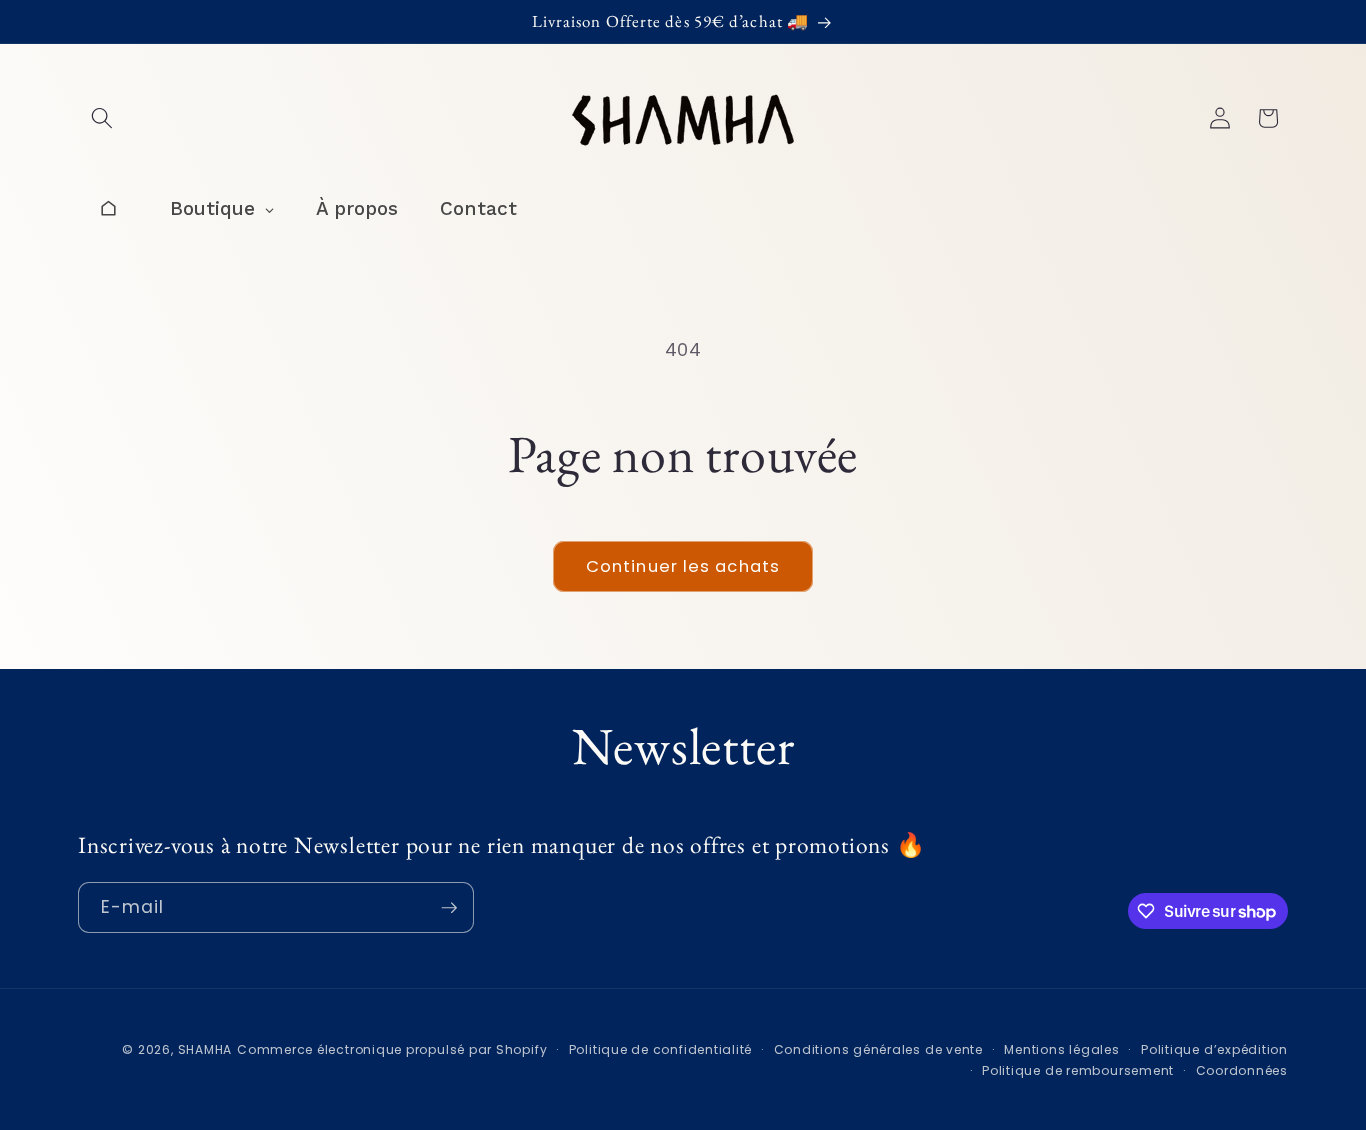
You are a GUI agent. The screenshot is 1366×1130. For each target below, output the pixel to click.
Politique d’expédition (1214, 1049)
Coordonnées (1242, 1070)
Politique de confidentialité (661, 1049)
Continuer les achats (683, 566)
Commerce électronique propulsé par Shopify (392, 1049)
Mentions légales (1061, 1049)
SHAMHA (205, 1049)
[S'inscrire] (449, 908)
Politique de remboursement (1078, 1070)
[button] (102, 118)
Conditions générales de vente (878, 1049)
